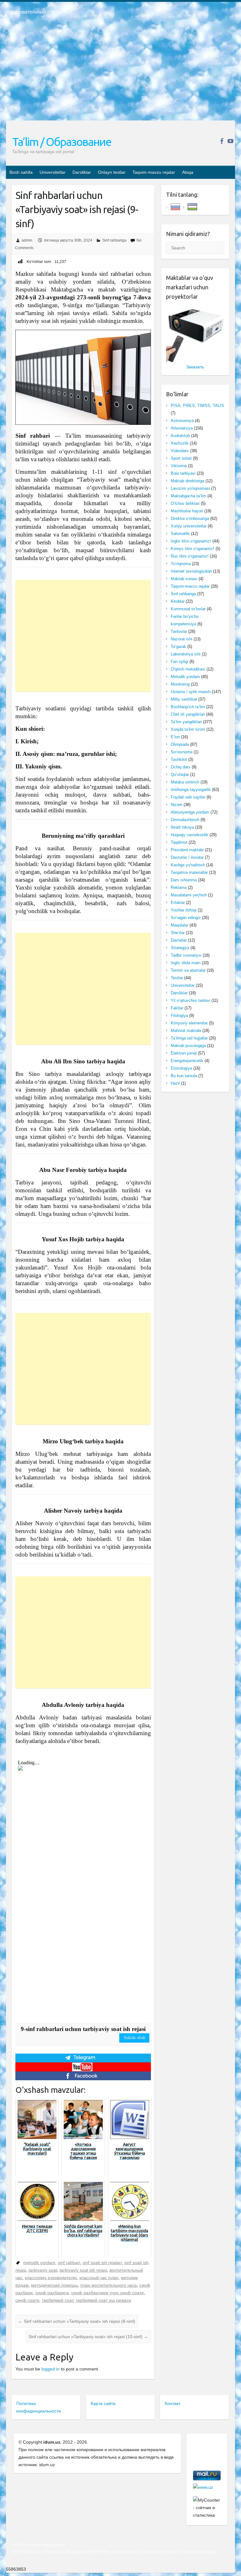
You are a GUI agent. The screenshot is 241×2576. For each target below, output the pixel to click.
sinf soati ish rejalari (102, 2263)
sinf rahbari (69, 2263)
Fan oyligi (179, 662)
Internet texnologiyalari (191, 571)
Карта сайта (103, 2403)
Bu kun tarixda (184, 1076)
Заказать (195, 367)
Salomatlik (180, 534)
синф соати (27, 2300)
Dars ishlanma (184, 880)
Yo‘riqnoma (181, 564)
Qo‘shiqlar (180, 775)
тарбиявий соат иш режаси (103, 2300)
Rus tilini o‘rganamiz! (190, 556)
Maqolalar (179, 925)
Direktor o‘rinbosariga (190, 518)
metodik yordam (39, 2263)
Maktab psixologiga (188, 1046)
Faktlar (177, 1008)
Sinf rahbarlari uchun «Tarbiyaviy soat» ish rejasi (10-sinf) (88, 2337)
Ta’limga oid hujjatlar (189, 1038)
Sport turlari (181, 458)
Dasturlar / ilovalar (187, 857)
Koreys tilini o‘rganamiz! (193, 549)
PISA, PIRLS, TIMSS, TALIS (197, 406)
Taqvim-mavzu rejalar (154, 172)
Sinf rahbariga (114, 240)
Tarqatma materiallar (189, 872)
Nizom (177, 805)
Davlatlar (179, 940)
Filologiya (179, 1015)
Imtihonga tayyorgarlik (191, 790)
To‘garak (178, 647)
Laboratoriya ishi (186, 654)
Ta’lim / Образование (62, 142)
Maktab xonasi (184, 579)
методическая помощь (54, 2285)
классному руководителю (51, 2278)
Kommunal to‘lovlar (188, 609)
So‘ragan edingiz (186, 918)
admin (27, 240)
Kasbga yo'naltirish (188, 865)
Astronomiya (182, 421)
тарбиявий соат (57, 2300)
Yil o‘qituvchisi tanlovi (190, 1000)
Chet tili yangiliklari (188, 714)
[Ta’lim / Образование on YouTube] (230, 141)
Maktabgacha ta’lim (188, 496)
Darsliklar (82, 172)
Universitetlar (53, 172)
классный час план (99, 2278)
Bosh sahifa (21, 172)
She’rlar (178, 933)
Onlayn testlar (112, 172)
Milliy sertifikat (184, 699)
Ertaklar (178, 903)
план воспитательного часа (109, 2285)
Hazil (175, 1083)
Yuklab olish (134, 2038)
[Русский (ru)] (175, 206)
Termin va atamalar (188, 970)
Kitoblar (178, 601)
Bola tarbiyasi (183, 473)
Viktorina (179, 466)
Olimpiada (180, 744)
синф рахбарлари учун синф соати (107, 2293)
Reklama (179, 887)
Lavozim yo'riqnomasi (190, 488)
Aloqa (188, 172)
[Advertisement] (120, 72)
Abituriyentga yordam (190, 812)
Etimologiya (181, 1068)
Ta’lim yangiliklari (186, 722)
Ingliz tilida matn (186, 963)
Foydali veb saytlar (188, 797)
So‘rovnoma (182, 752)
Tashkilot (179, 759)
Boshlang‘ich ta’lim (188, 707)
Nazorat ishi (182, 639)
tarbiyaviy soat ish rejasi (83, 2270)
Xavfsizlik (180, 443)
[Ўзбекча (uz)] (192, 206)
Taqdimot (179, 842)
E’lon (175, 737)
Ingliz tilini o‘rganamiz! (191, 541)
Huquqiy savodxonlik (190, 835)
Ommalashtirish (185, 820)
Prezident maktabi (187, 850)
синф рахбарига (52, 2293)
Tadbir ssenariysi (186, 955)
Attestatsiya (182, 428)
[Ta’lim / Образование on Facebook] (222, 141)
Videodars (180, 451)
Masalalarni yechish (189, 895)
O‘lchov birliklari (185, 503)
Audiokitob (180, 436)
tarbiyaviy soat (43, 2270)
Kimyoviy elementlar (189, 1023)
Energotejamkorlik (187, 1061)
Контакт (173, 2403)
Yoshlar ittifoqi (184, 910)
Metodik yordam (185, 677)
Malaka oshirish (185, 782)
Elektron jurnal (184, 1053)
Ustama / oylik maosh (191, 692)
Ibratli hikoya (182, 827)
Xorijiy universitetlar (189, 526)
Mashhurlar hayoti (187, 511)
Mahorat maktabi (186, 1031)
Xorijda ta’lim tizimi (188, 729)
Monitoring (180, 684)
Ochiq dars (181, 767)
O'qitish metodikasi (188, 669)
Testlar (177, 978)
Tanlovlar (179, 631)
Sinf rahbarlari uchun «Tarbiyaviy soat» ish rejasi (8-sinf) (77, 2321)
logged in (51, 2369)
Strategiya (180, 948)
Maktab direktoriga (187, 481)
